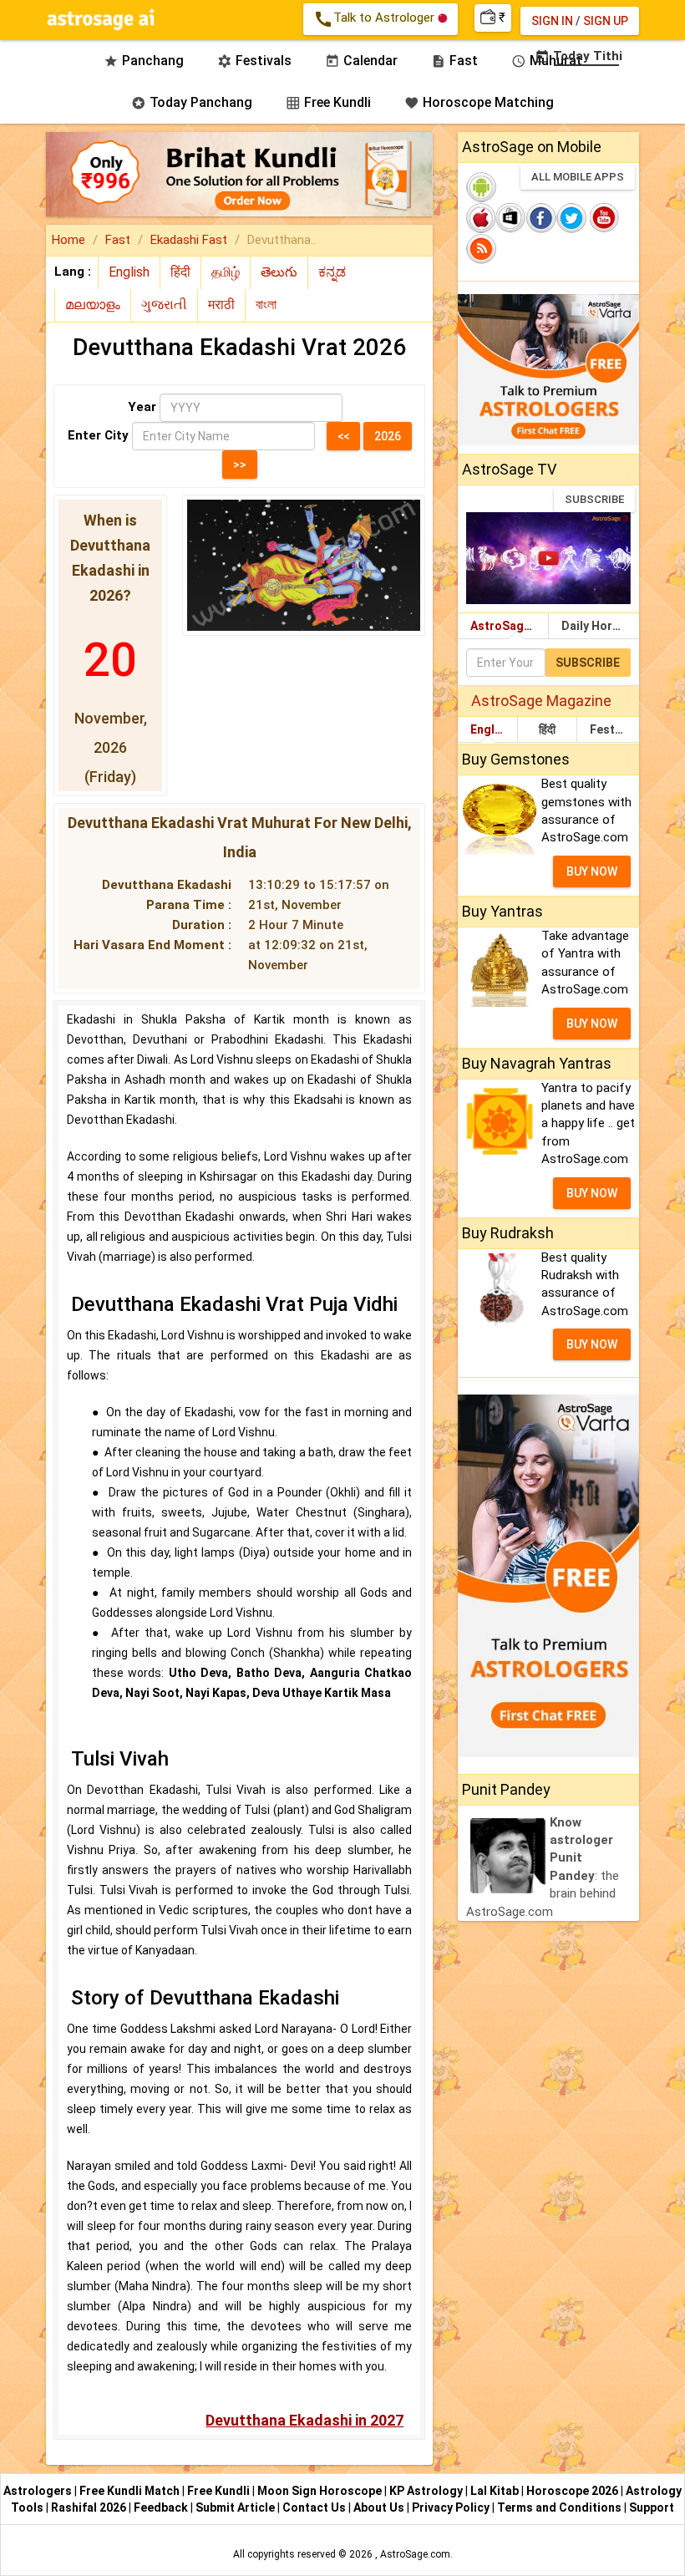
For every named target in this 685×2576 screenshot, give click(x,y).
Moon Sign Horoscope (321, 2491)
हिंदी (547, 729)
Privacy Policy (452, 2507)
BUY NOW (592, 871)
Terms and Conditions (561, 2507)
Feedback (162, 2507)
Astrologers (39, 2491)
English (491, 729)
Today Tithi (578, 56)
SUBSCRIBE (594, 499)
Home (68, 240)
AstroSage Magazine (541, 701)
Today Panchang (192, 102)
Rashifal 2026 (89, 2507)
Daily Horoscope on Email (600, 626)
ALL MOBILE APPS (578, 177)
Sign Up (606, 21)
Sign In (552, 21)
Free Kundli (328, 102)
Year (142, 407)
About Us (380, 2507)
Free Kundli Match (131, 2491)
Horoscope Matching (479, 102)
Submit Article (236, 2507)
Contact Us (315, 2507)
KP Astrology (427, 2491)
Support (652, 2507)
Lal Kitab (496, 2491)
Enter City (98, 435)
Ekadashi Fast (189, 240)
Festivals (613, 729)
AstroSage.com (415, 2554)
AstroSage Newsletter (509, 626)
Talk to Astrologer (375, 19)
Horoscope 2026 (572, 2491)
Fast (118, 240)
